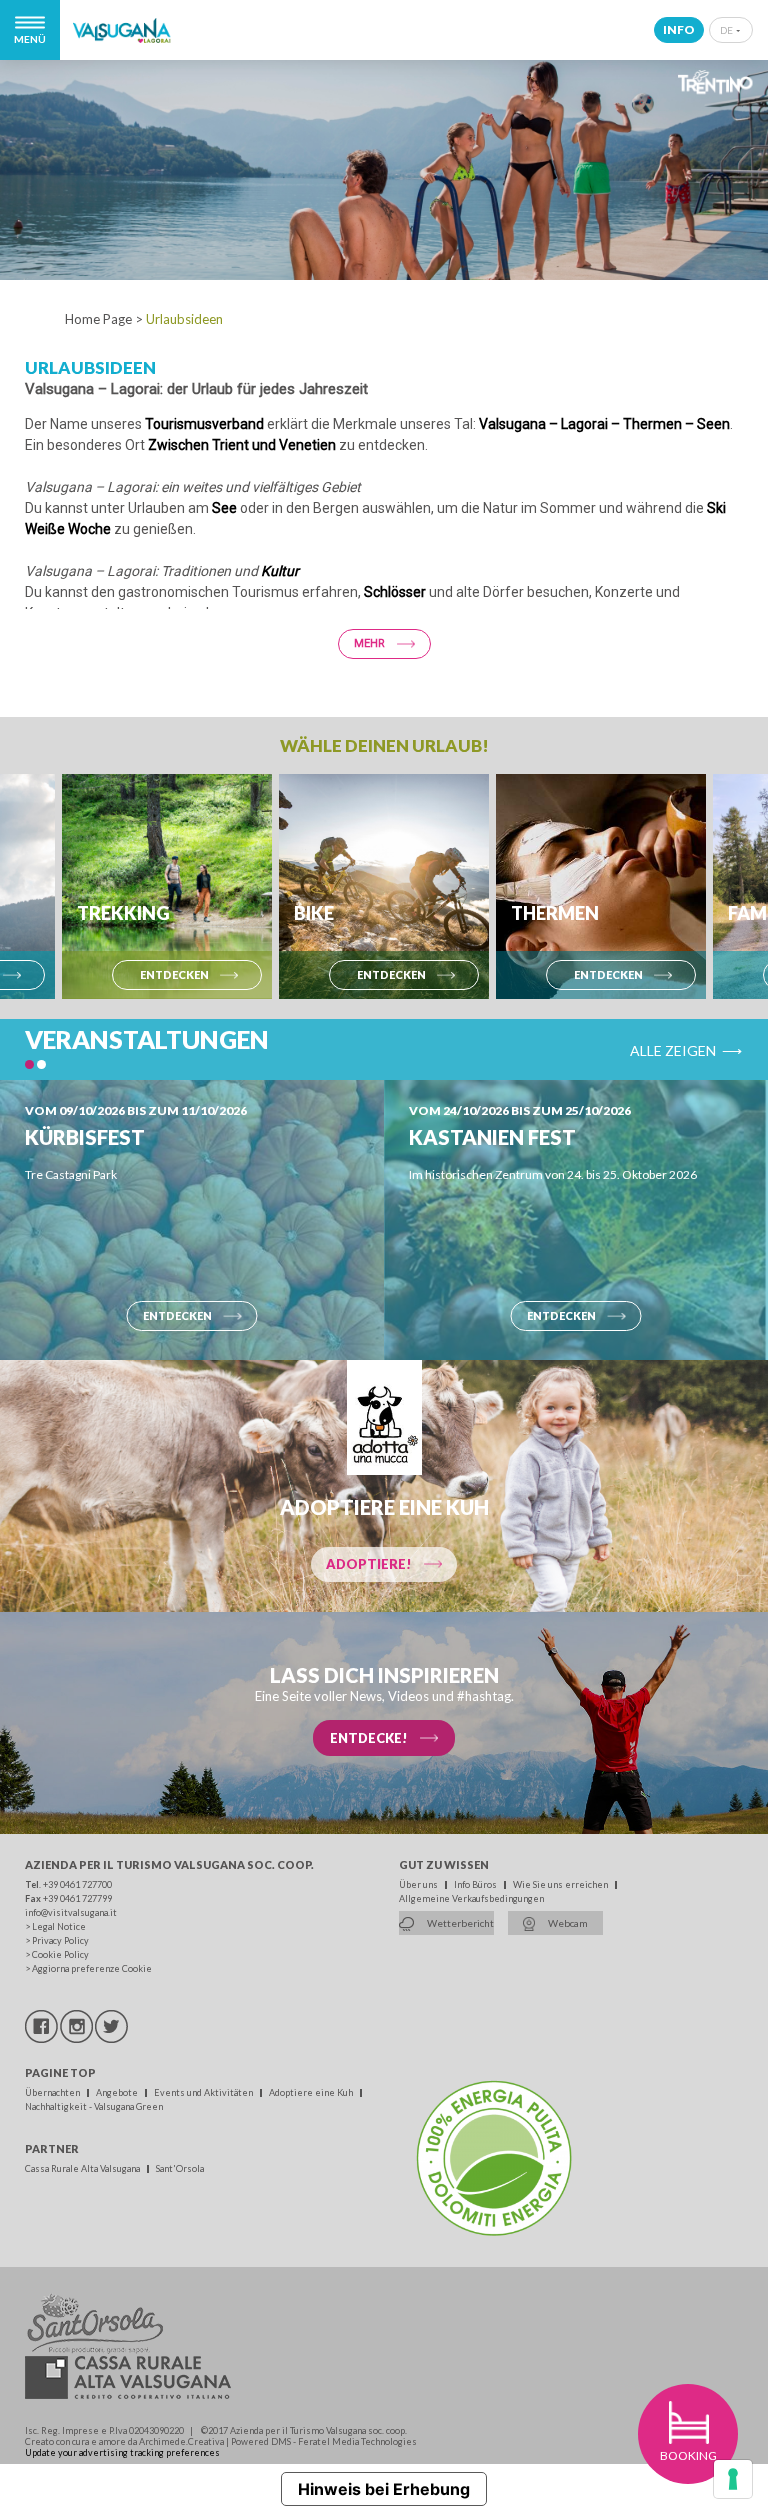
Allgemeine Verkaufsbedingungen (471, 1898)
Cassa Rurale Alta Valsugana (83, 2168)
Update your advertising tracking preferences (122, 2452)
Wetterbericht (459, 1923)
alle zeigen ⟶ (686, 1049)
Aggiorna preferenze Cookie (92, 1968)
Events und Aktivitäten (204, 2092)
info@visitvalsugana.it (71, 1912)
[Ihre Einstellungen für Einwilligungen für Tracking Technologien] (733, 2479)
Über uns (419, 1884)
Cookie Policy (60, 1954)
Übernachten (53, 2092)
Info (679, 29)
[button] (29, 1064)
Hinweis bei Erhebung (384, 2489)
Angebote (118, 2092)
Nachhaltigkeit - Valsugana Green (94, 2106)
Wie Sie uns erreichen (561, 1884)
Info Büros (476, 1884)
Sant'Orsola (180, 2168)
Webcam (567, 1923)
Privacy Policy (60, 1940)
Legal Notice (59, 1926)
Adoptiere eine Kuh (312, 2092)
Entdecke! (369, 1738)
